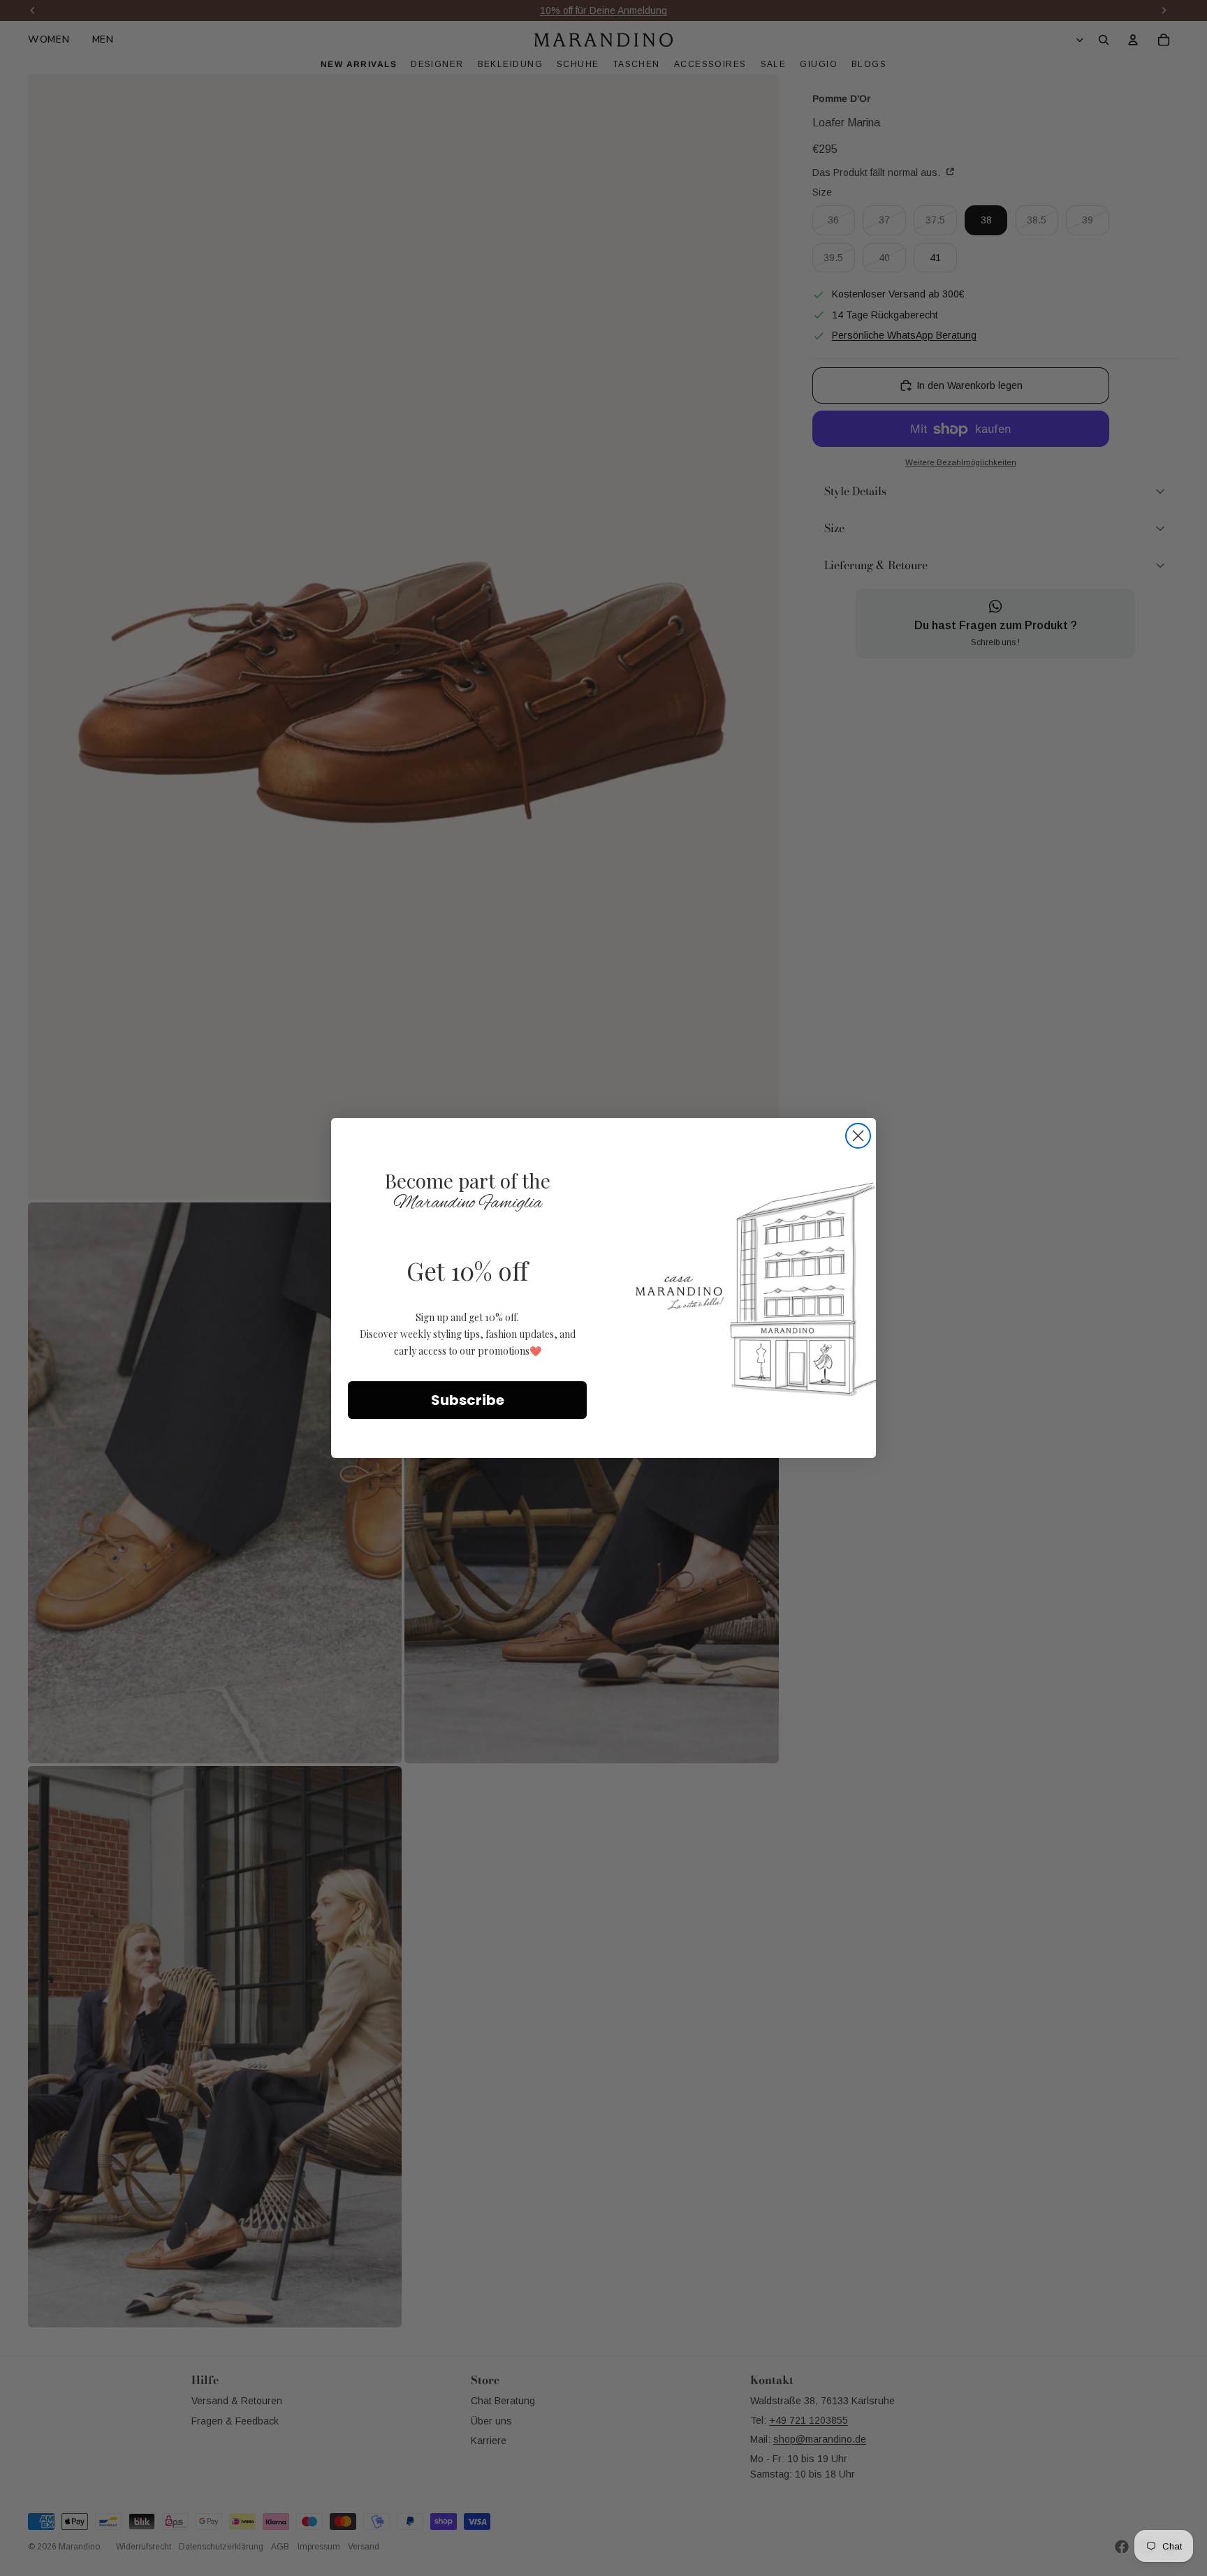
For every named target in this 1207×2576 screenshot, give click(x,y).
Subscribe (468, 1400)
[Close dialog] (858, 1136)
